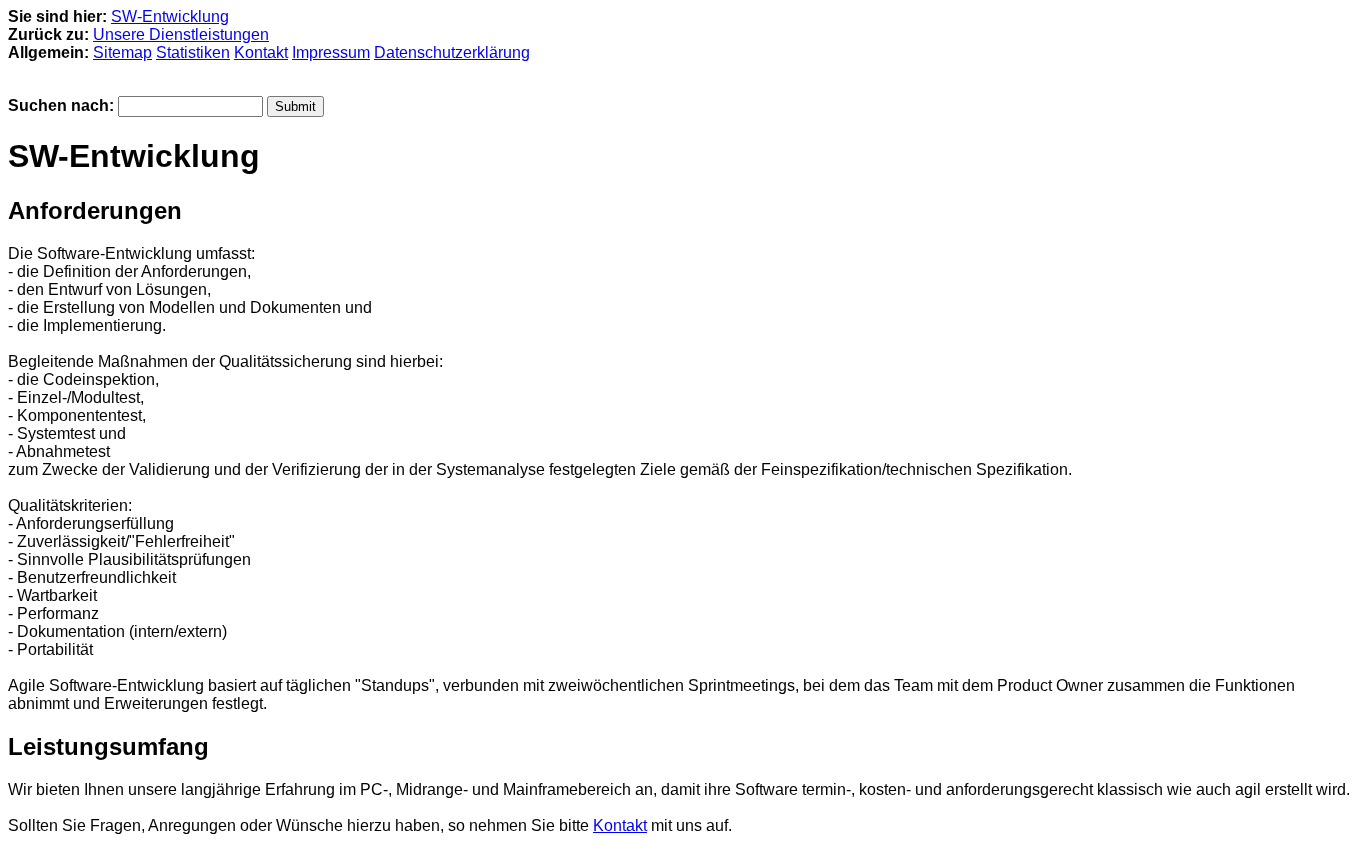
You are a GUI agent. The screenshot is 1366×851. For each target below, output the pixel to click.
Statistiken (193, 52)
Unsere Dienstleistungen (181, 34)
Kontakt (261, 52)
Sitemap (122, 52)
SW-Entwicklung (170, 16)
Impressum (331, 52)
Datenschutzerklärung (452, 52)
